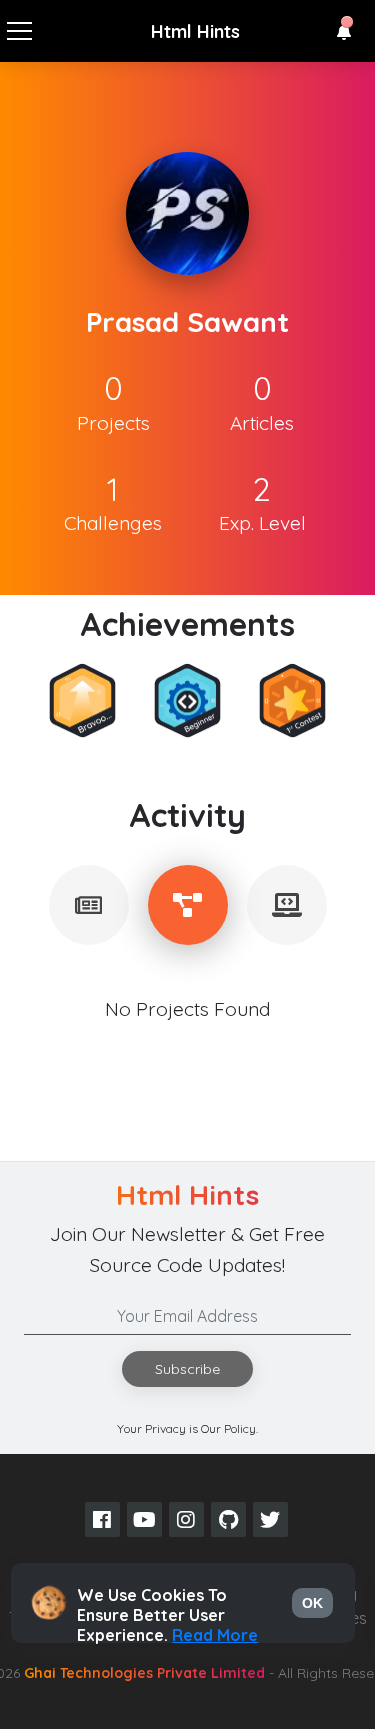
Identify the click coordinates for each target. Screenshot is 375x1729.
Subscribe (187, 1369)
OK (312, 1603)
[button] (344, 32)
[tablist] (89, 905)
